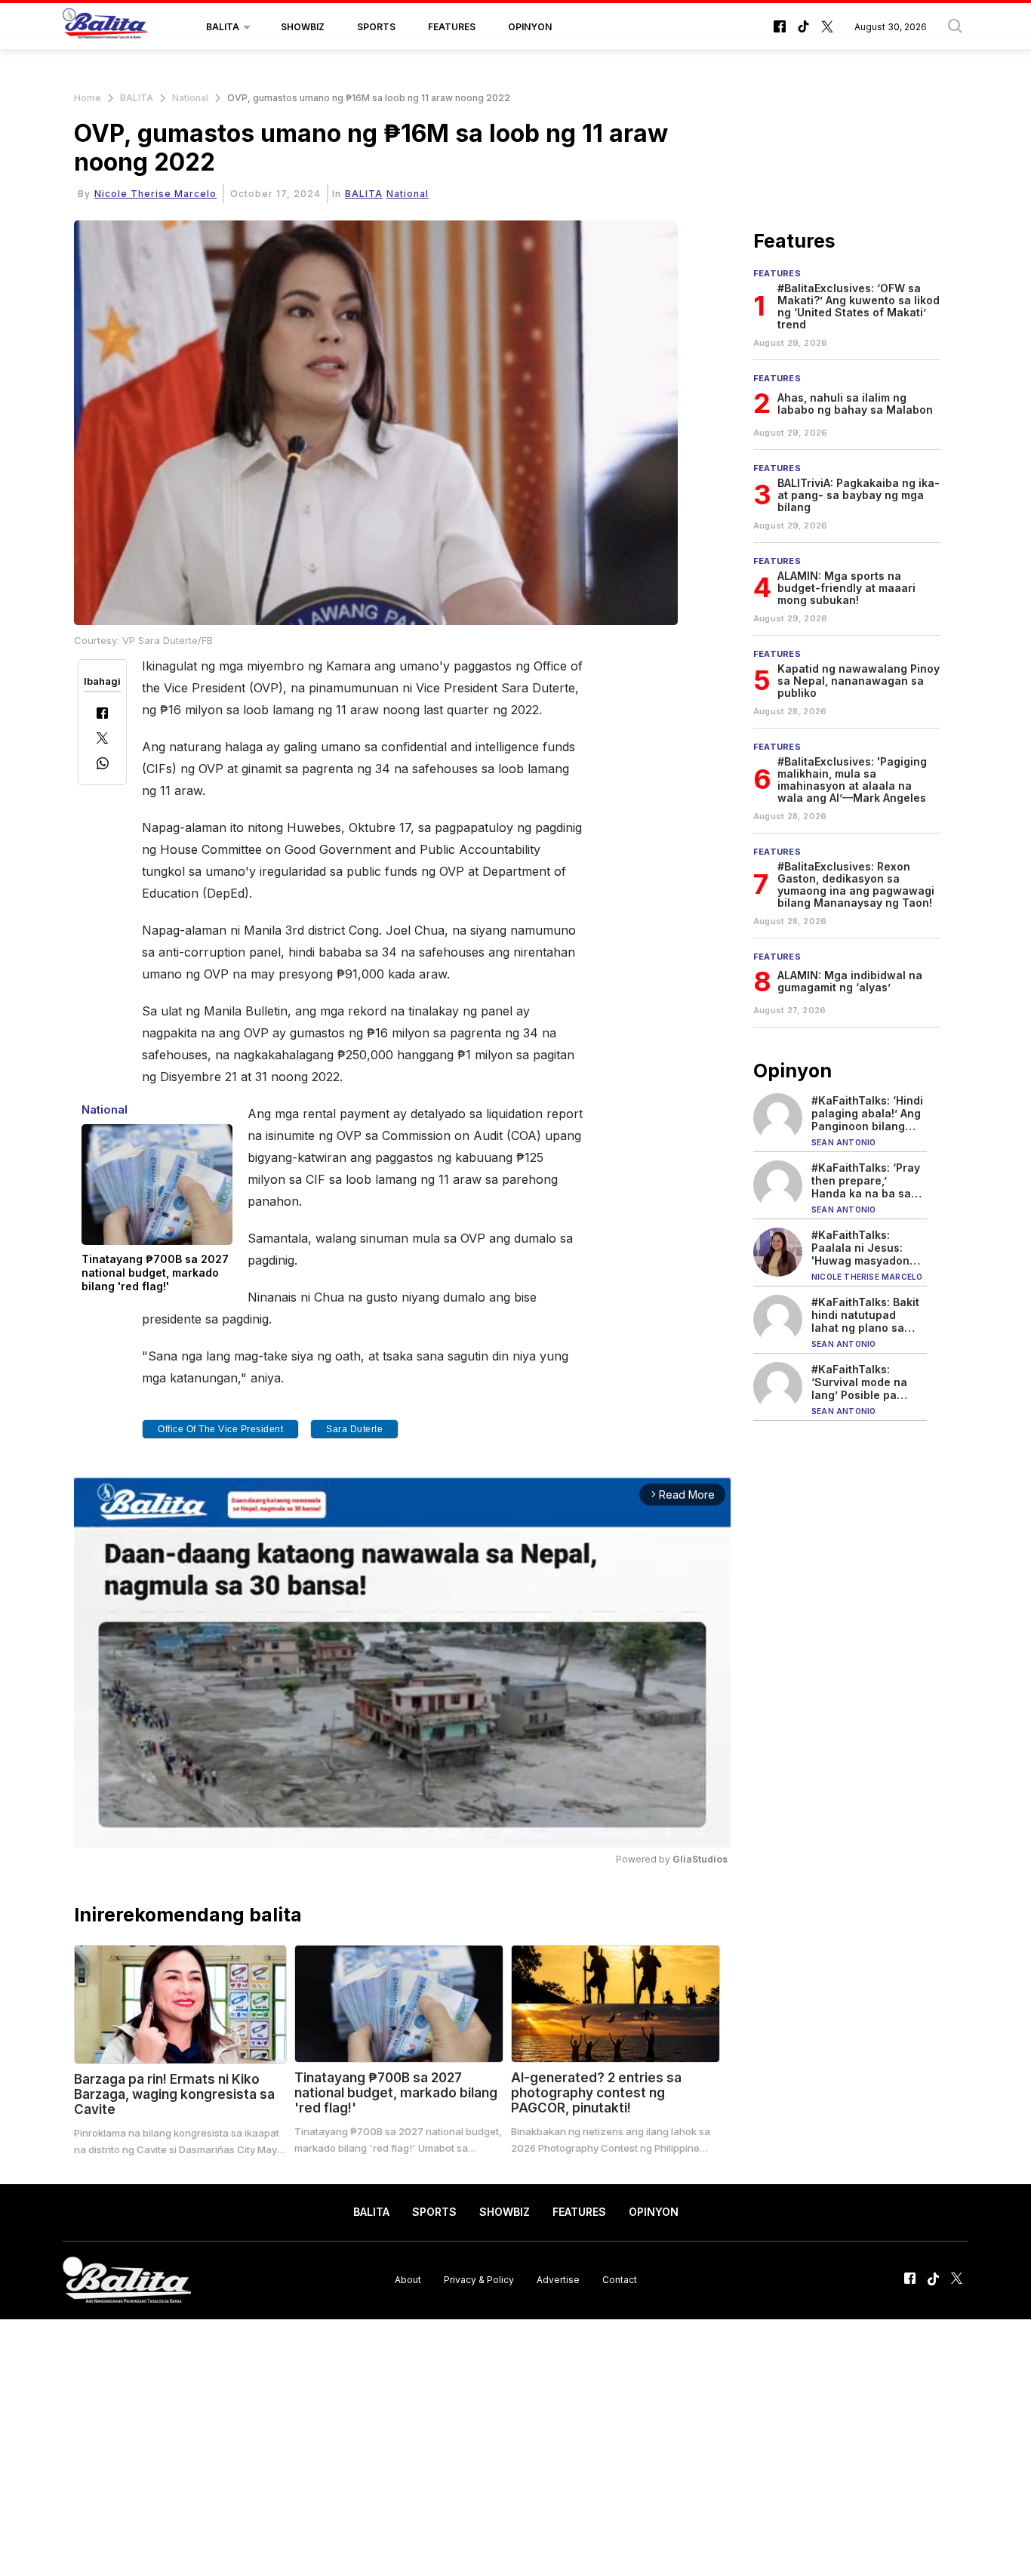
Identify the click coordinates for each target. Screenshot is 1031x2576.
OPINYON (530, 27)
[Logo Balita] (105, 27)
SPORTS (376, 27)
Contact (620, 2280)
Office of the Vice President (220, 1429)
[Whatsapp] (103, 765)
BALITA (223, 27)
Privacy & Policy (479, 2280)
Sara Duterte (354, 1429)
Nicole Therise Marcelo (155, 194)
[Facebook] (102, 715)
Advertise (558, 2280)
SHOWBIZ (303, 27)
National (190, 98)
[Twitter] (102, 740)
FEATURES (452, 27)
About (408, 2280)
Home (88, 98)
